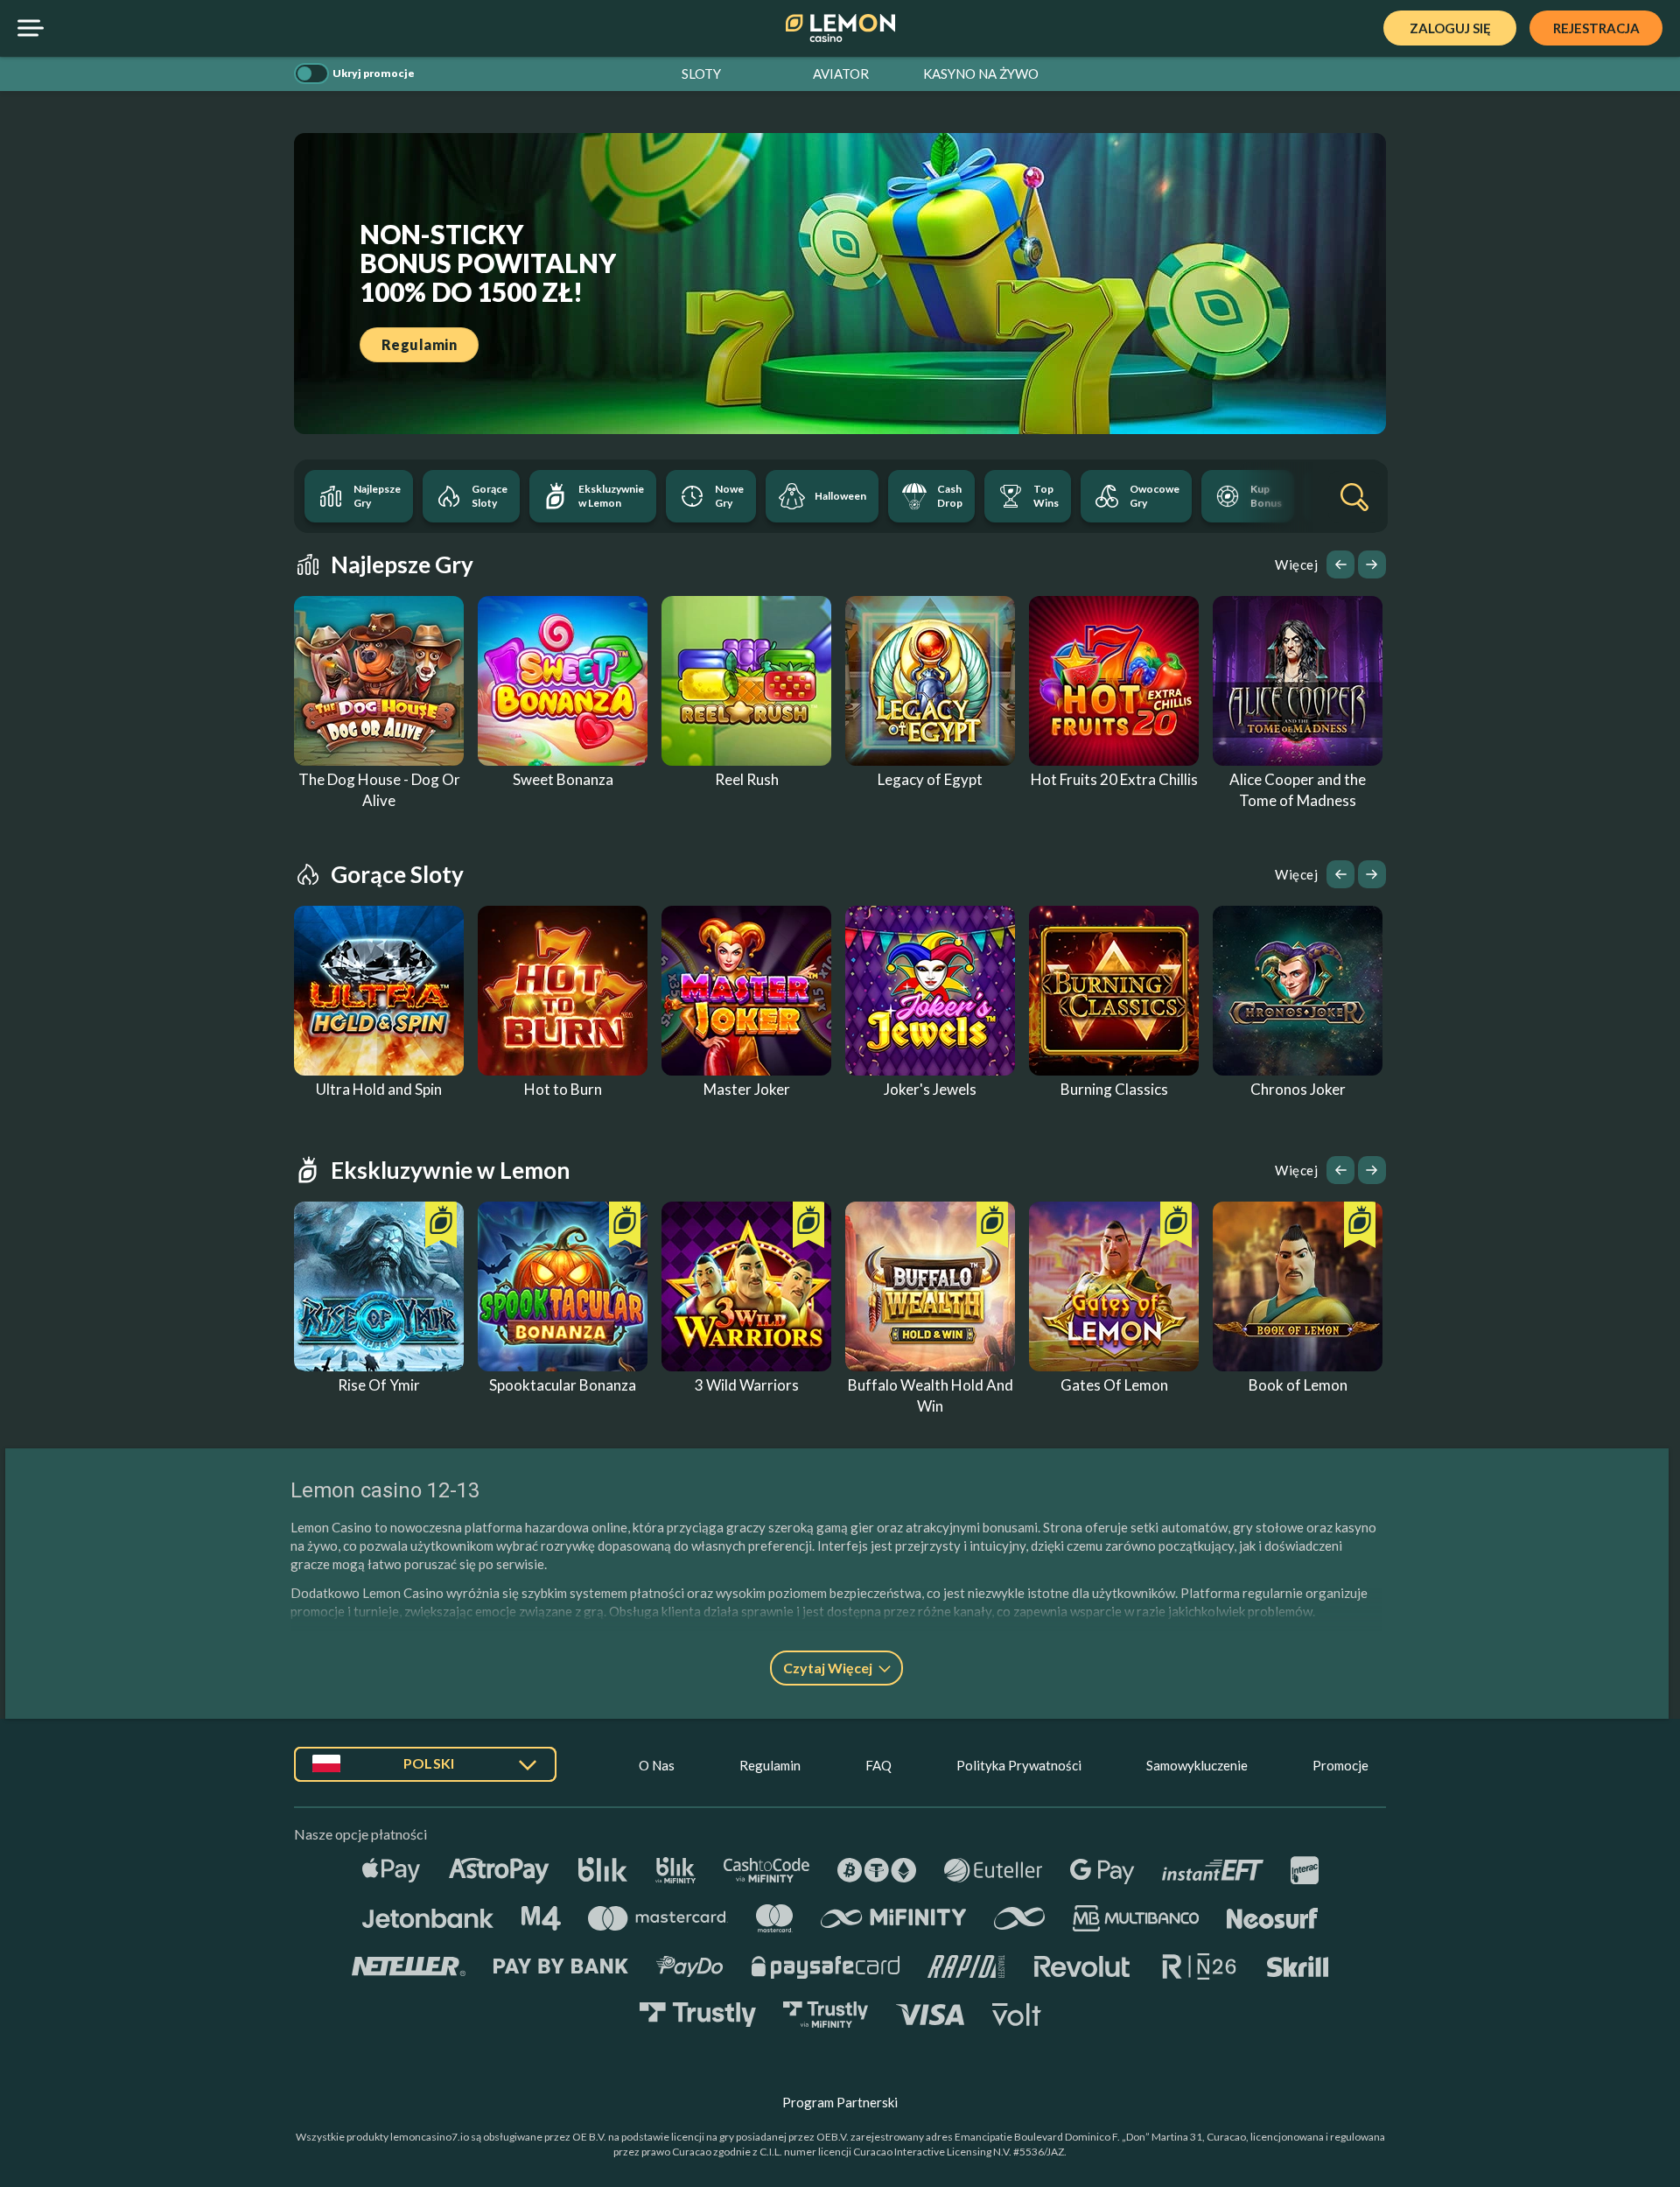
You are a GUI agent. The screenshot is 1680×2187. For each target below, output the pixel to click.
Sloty (701, 74)
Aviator (841, 74)
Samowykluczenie (1197, 1765)
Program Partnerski (840, 2102)
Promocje (1340, 1765)
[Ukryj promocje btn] (311, 74)
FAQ (878, 1765)
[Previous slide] (1340, 564)
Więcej (1296, 564)
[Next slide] (1372, 564)
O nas (657, 1765)
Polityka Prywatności (1019, 1765)
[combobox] (425, 1771)
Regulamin (770, 1765)
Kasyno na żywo (981, 74)
